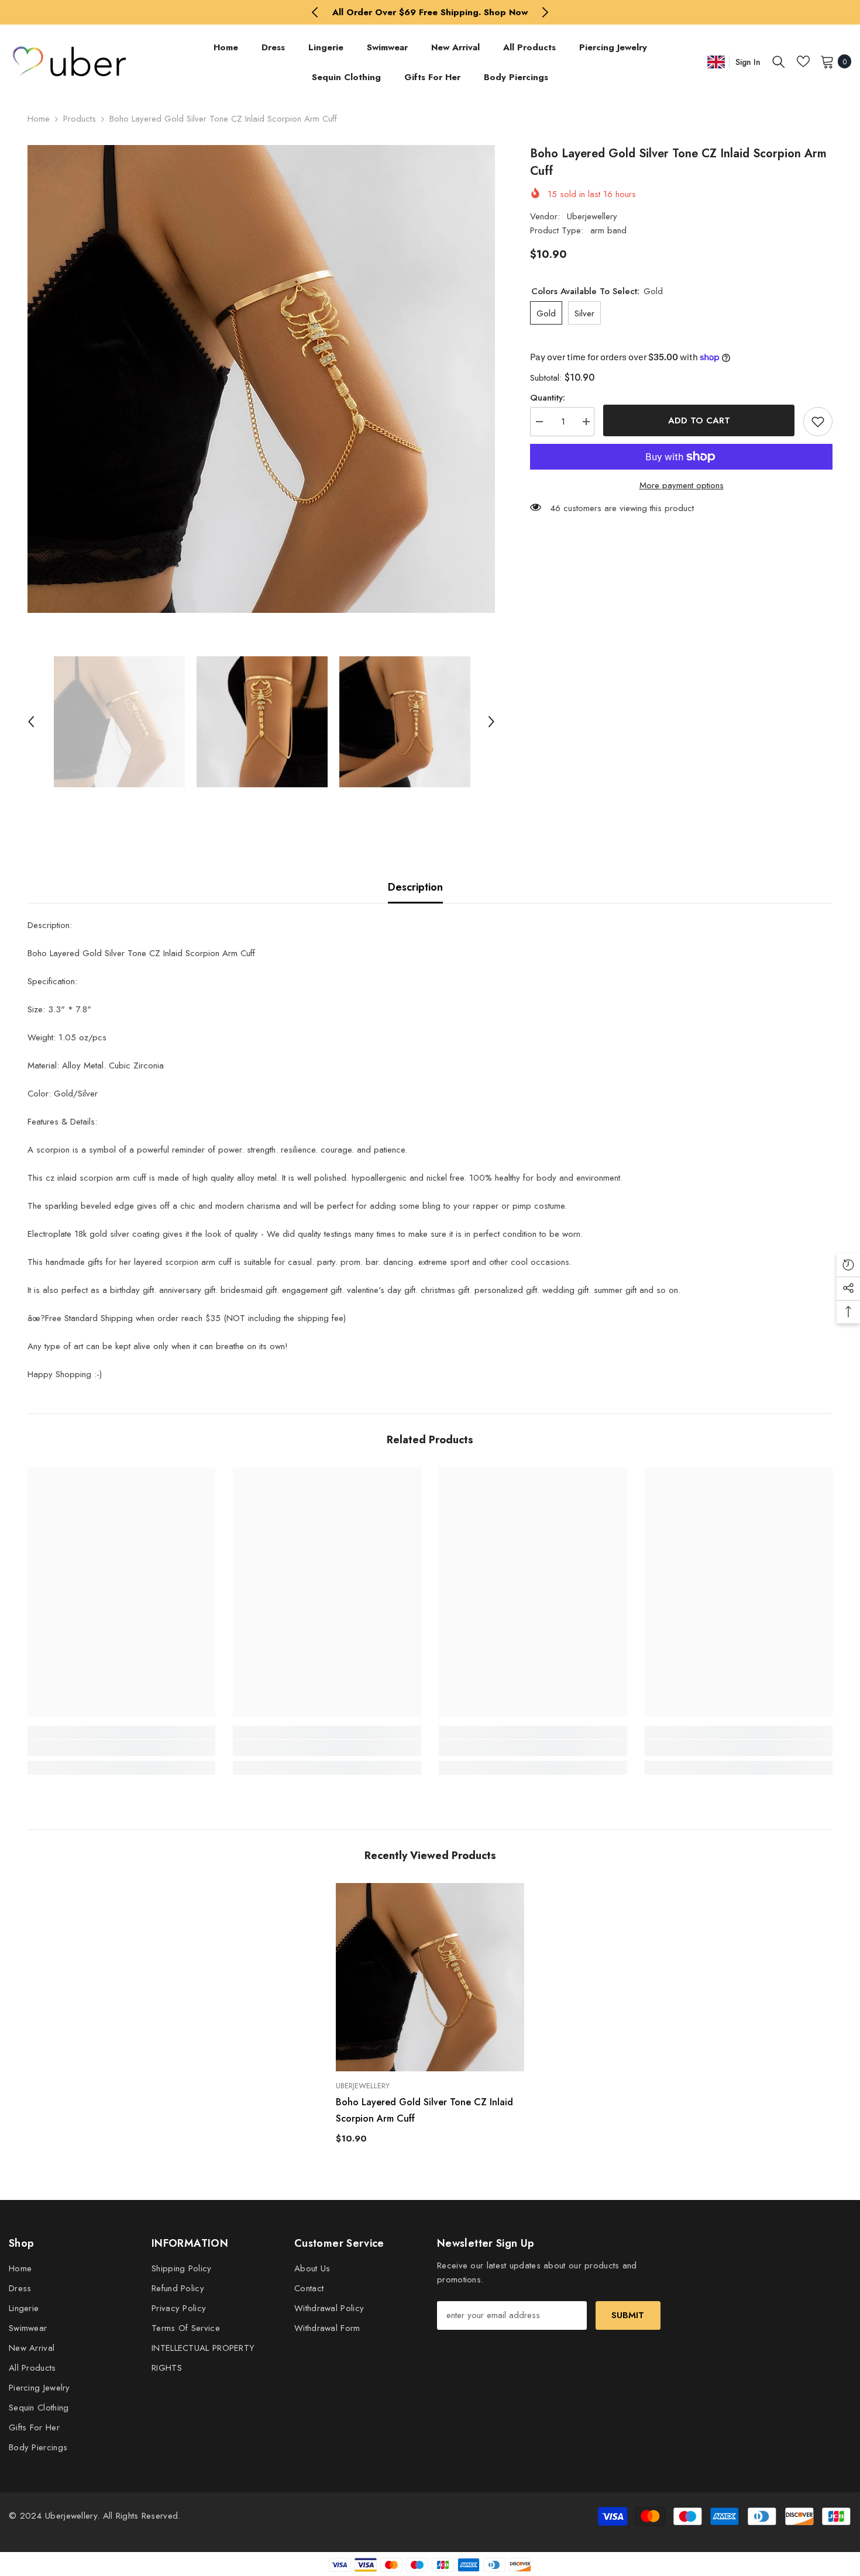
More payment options (682, 485)
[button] (31, 722)
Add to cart (699, 420)
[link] (122, 1748)
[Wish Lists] (803, 61)
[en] (716, 62)
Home (39, 119)
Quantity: (548, 398)
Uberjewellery (592, 216)
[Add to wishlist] (818, 422)
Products (80, 119)
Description (415, 887)
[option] (430, 12)
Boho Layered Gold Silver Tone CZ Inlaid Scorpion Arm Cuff (424, 2110)
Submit (628, 2315)
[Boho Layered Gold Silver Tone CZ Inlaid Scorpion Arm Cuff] (430, 1977)
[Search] (779, 61)
